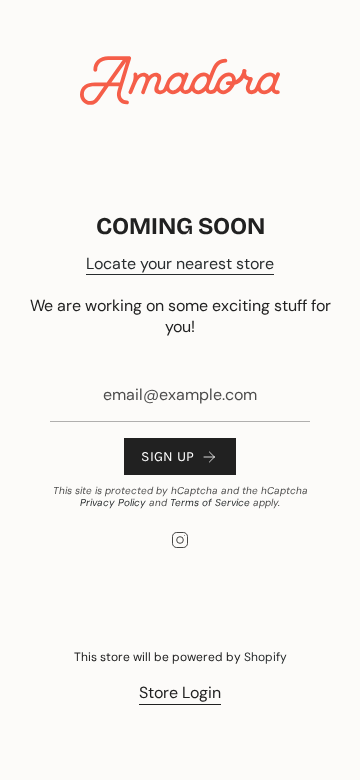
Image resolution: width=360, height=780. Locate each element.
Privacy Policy (113, 502)
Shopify (265, 657)
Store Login (180, 692)
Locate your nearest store (180, 263)
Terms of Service (210, 502)
